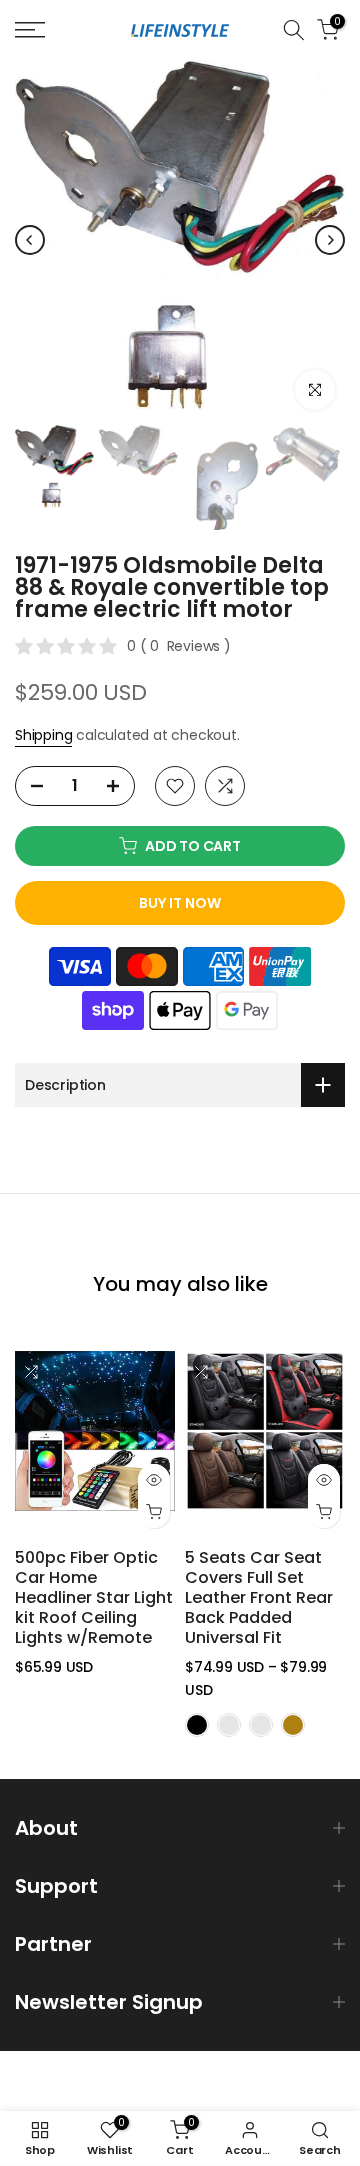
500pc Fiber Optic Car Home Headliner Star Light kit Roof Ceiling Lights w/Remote (94, 1597)
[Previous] (30, 240)
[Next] (330, 240)
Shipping (43, 735)
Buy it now (180, 903)
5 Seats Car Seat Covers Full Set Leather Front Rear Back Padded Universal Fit (259, 1597)
